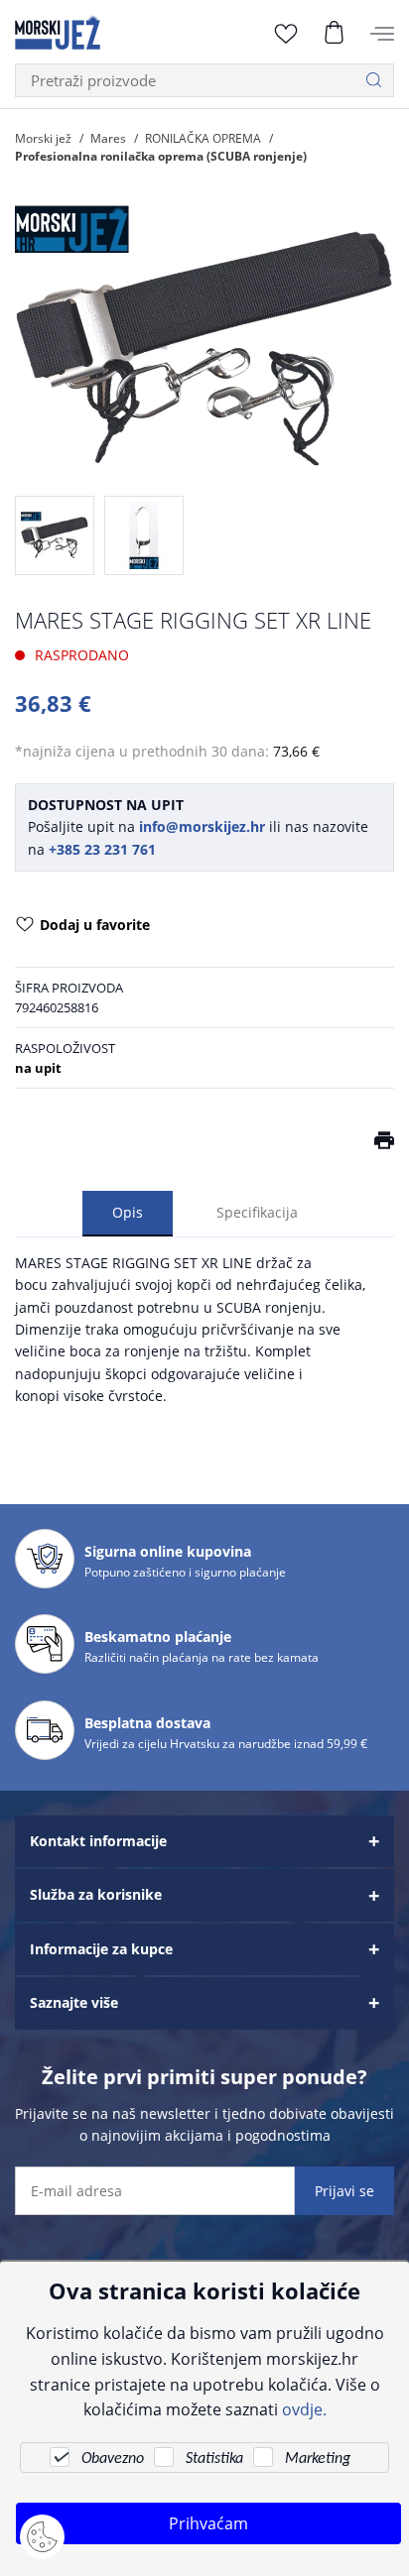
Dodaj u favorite (95, 925)
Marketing (318, 2459)
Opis (128, 1212)
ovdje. (304, 2409)
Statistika (214, 2459)
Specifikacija (257, 1212)
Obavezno (113, 2459)
